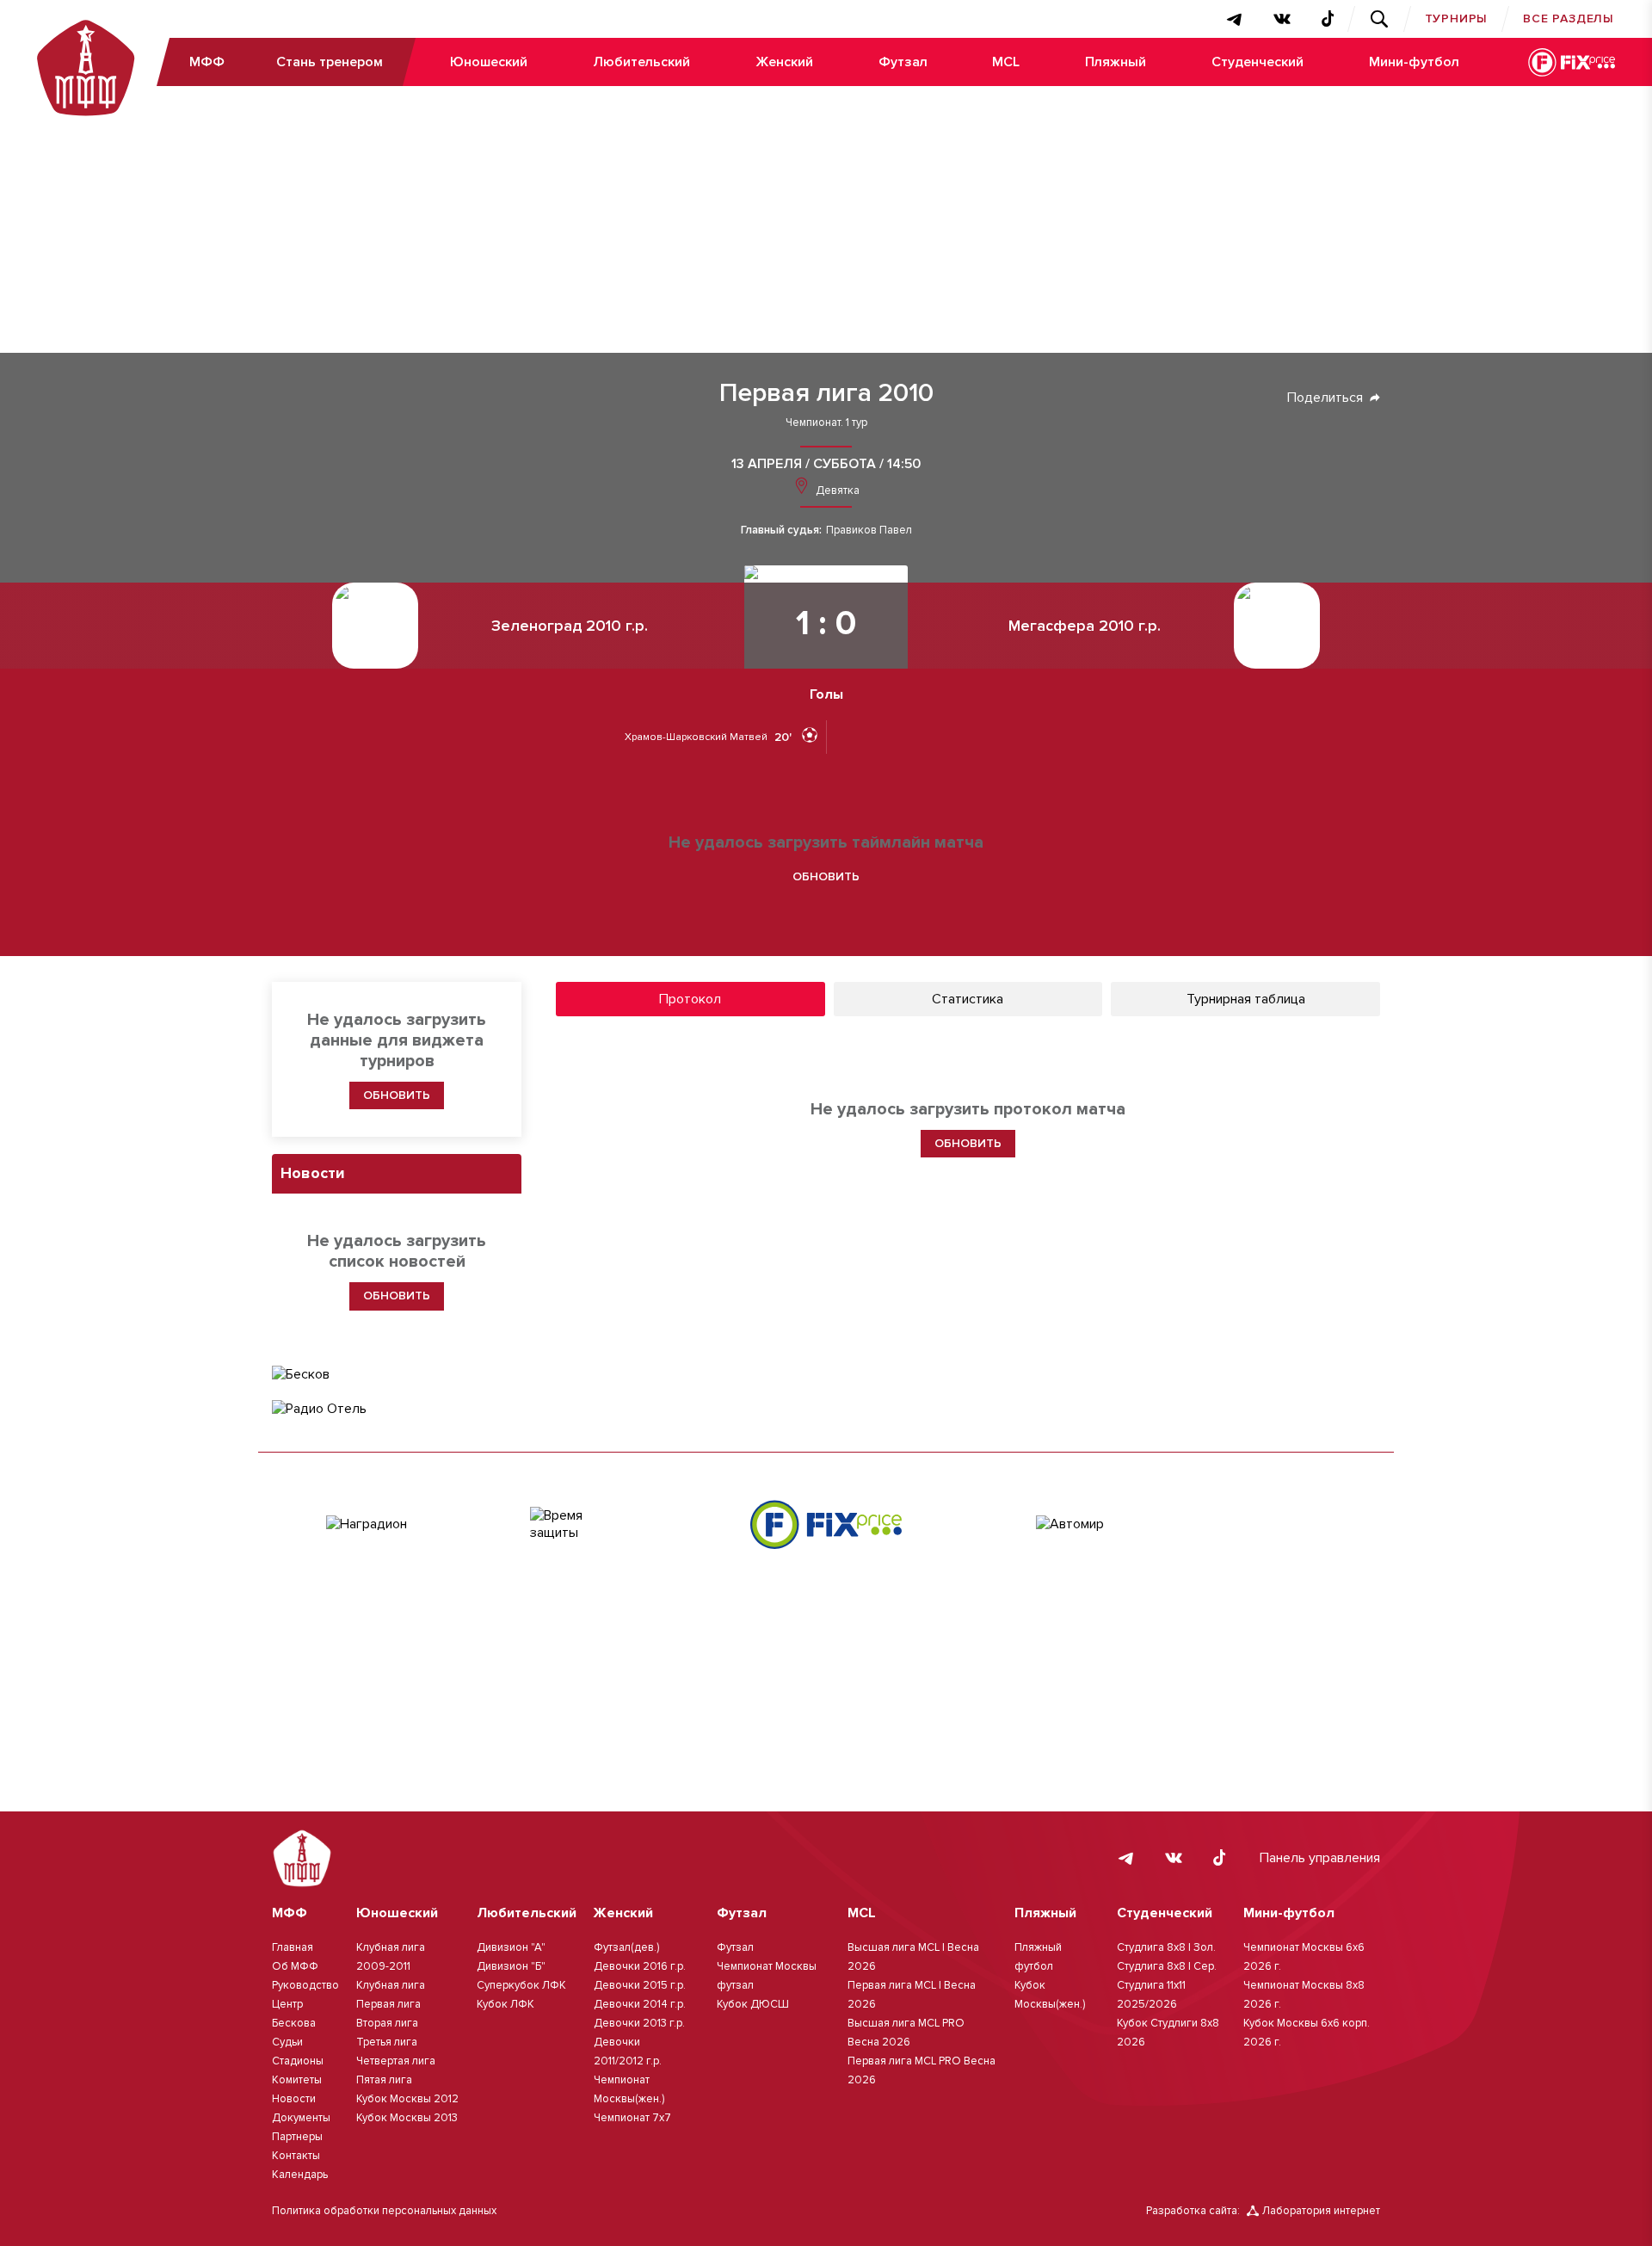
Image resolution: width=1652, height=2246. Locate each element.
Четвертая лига (396, 2061)
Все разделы (1569, 19)
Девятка (836, 491)
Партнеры (297, 2137)
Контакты (296, 2156)
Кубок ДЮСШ (753, 2004)
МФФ (207, 62)
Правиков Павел (869, 531)
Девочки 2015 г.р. (640, 1985)
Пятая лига (384, 2080)
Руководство (305, 1985)
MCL (1006, 62)
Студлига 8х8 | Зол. (1166, 1947)
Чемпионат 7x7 (632, 2118)
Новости (294, 2099)
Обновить (826, 876)
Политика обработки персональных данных (384, 2211)
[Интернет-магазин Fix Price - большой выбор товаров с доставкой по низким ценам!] (826, 1524)
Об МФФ (295, 1966)
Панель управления (1320, 1858)
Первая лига (388, 2004)
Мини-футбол (1414, 62)
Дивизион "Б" (511, 1966)
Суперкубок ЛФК (521, 1985)
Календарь (300, 2175)
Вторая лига (387, 2023)
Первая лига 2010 (826, 393)
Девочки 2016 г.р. (640, 1966)
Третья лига (387, 2042)
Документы (301, 2118)
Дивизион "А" (511, 1947)
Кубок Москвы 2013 (407, 2118)
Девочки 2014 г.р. (640, 2004)
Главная (293, 1947)
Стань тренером (330, 62)
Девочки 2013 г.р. (639, 2023)
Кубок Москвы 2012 (407, 2099)
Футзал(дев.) (626, 1947)
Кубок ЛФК (505, 2004)
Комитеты (297, 2080)
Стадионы (298, 2061)
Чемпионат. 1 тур (826, 423)
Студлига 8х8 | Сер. (1167, 1966)
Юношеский (489, 62)
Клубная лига (391, 1985)
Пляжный (1116, 62)
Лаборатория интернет (1321, 2211)
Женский (784, 62)
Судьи (287, 2042)
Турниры (1457, 19)
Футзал (903, 62)
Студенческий (1257, 62)
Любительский (641, 62)
